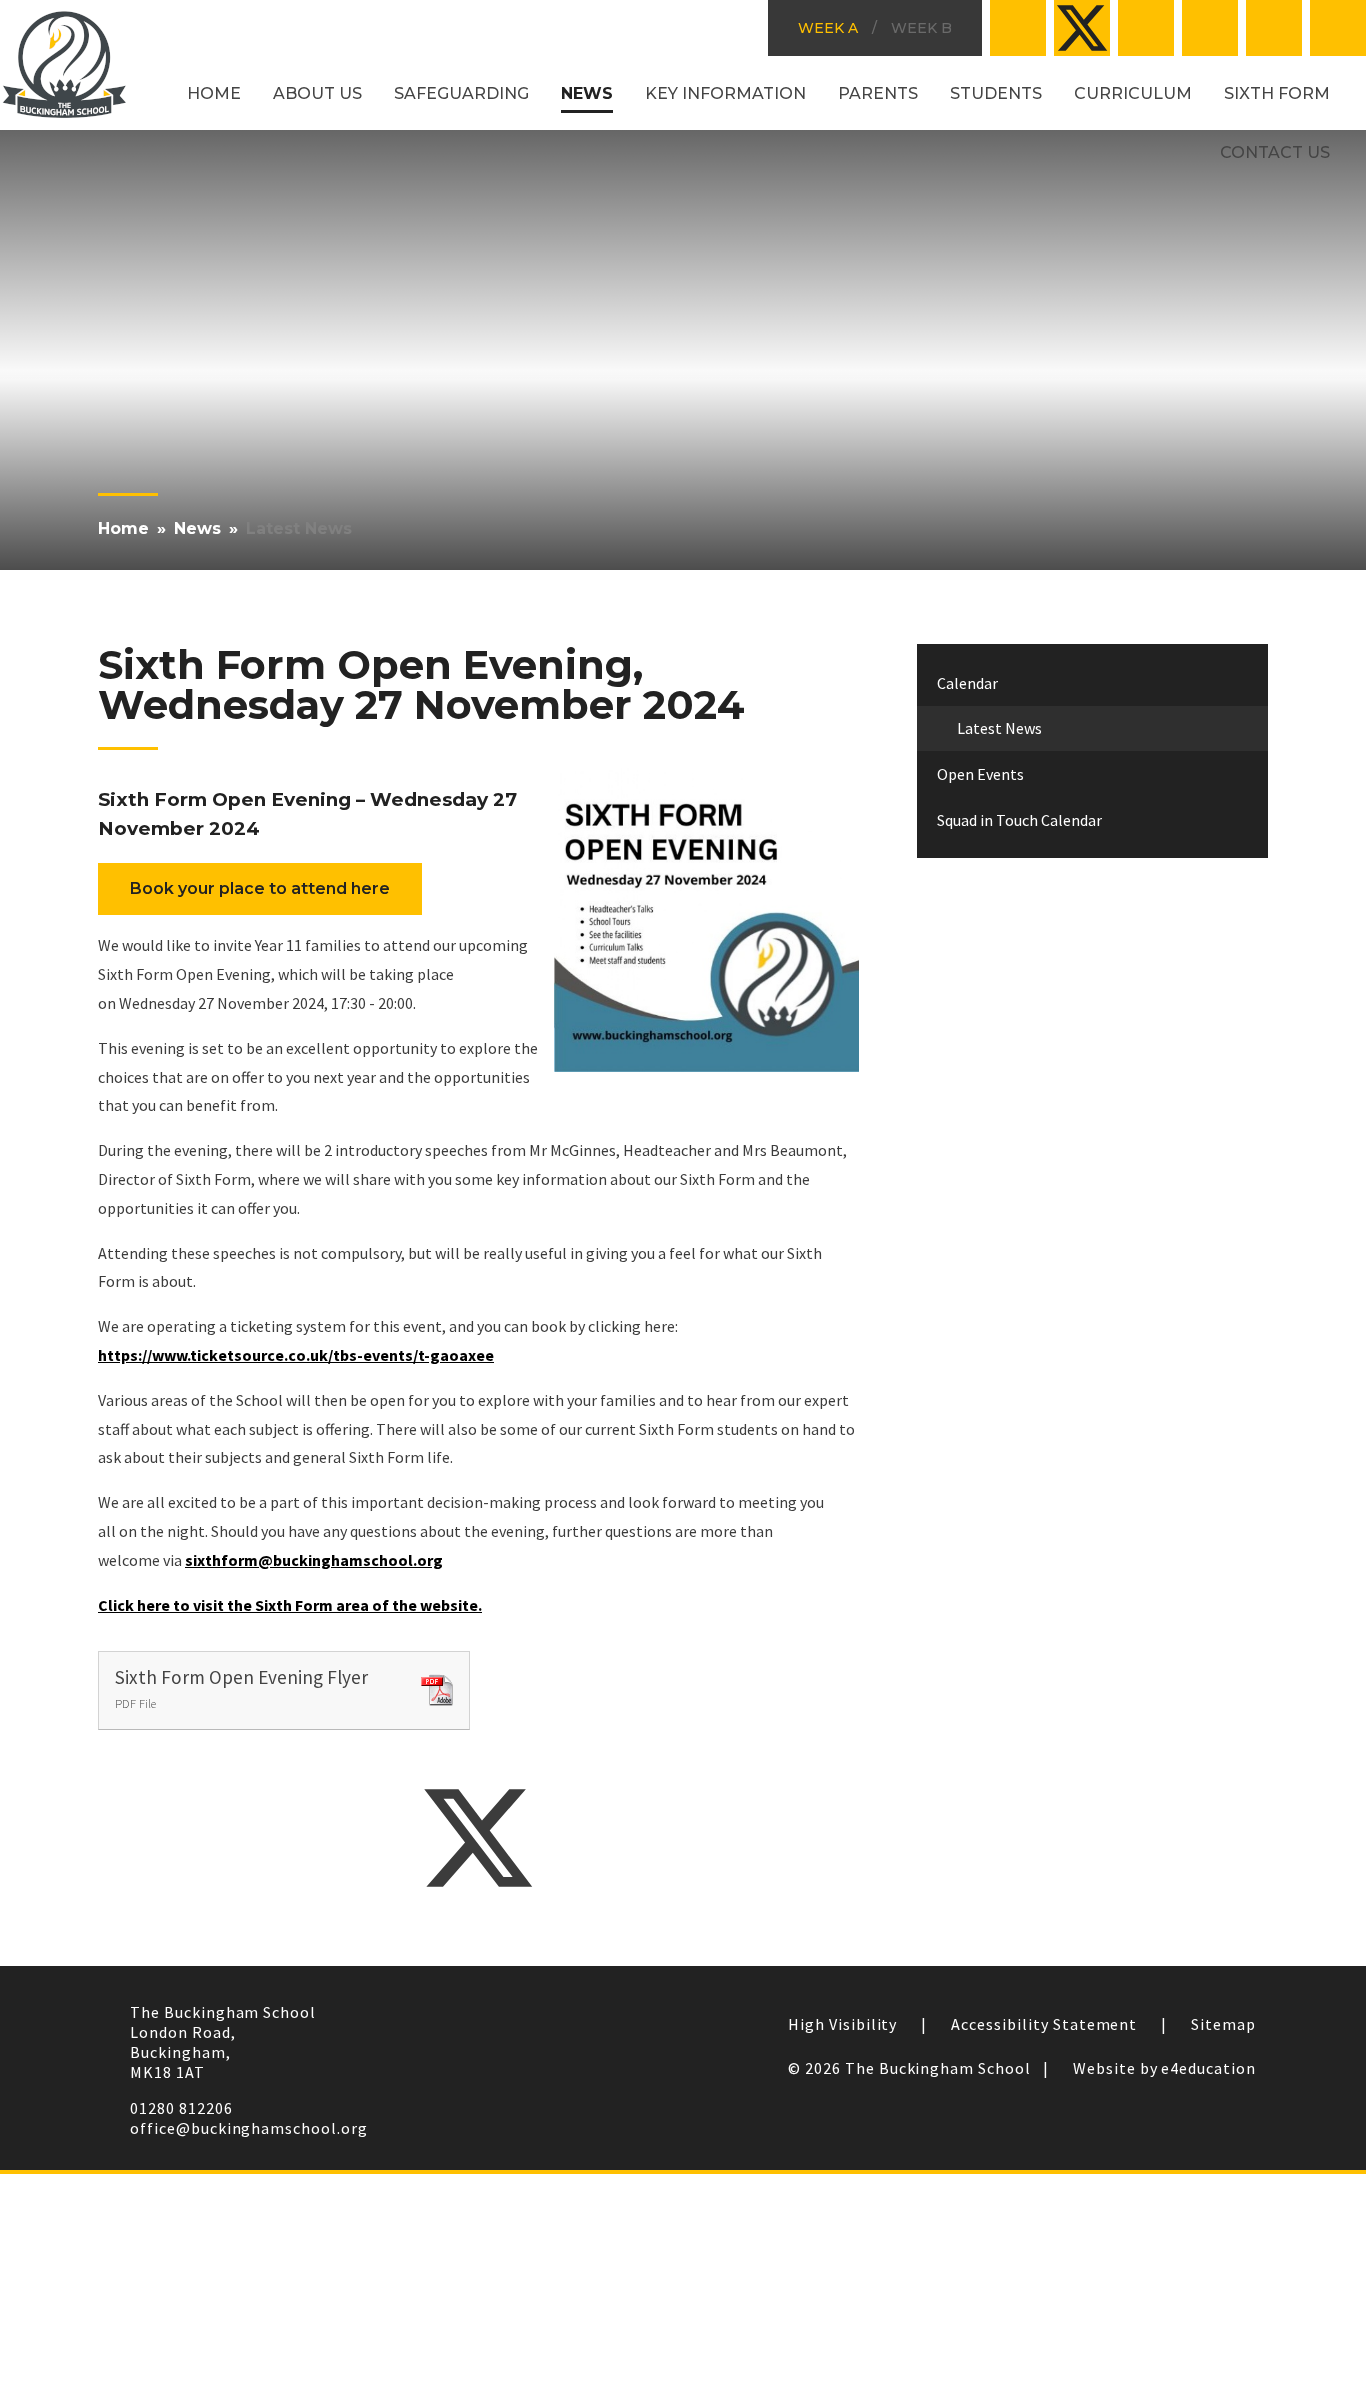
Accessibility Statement (1044, 2024)
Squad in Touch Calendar (1019, 820)
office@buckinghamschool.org (249, 2128)
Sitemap (1223, 2024)
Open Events (980, 774)
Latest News (299, 528)
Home (123, 528)
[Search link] (1338, 28)
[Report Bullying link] (1146, 28)
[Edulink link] (1274, 28)
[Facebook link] (1018, 28)
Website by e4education (1164, 2068)
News (197, 528)
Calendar (967, 683)
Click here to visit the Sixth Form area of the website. (290, 1605)
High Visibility (842, 2024)
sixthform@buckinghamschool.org (314, 1560)
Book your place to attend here (260, 888)
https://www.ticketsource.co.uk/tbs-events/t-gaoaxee (296, 1355)
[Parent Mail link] (1210, 28)
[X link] (1082, 28)
